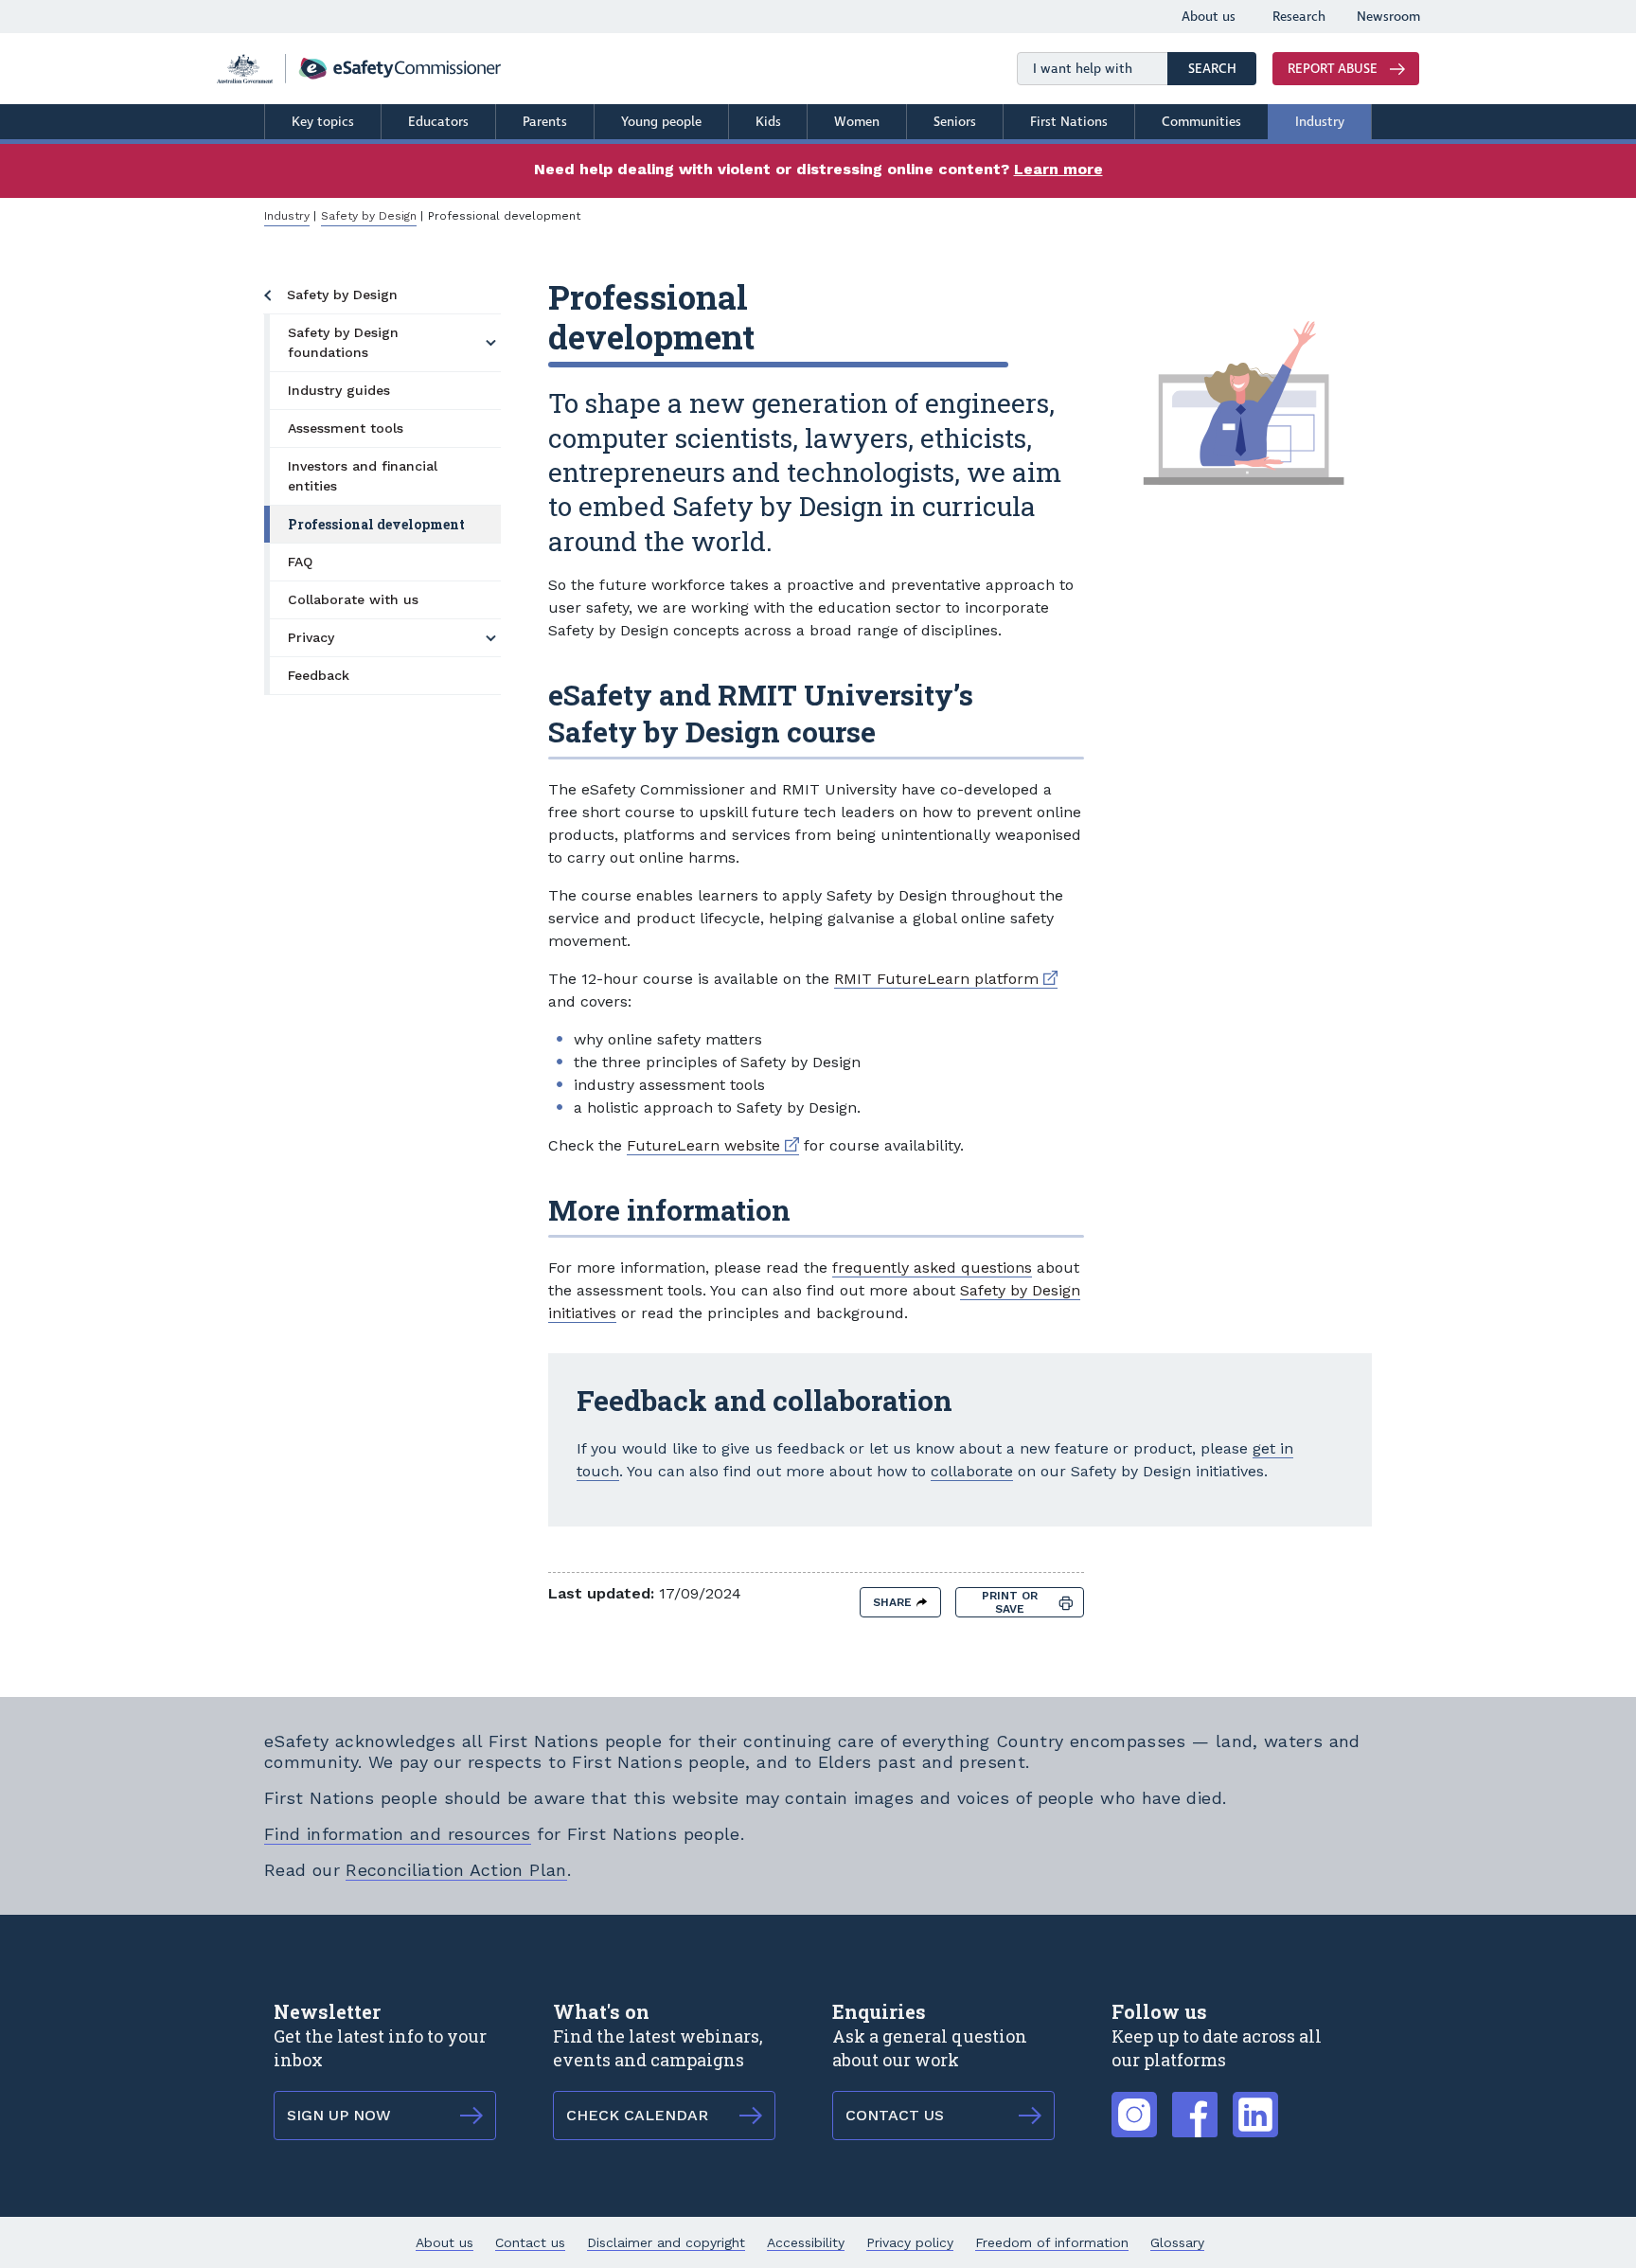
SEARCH (1222, 68)
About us (1209, 17)
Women (857, 122)
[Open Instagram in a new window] (1134, 2104)
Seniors (955, 122)
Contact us (530, 2242)
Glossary (1177, 2242)
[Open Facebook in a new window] (1195, 2104)
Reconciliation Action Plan (456, 1870)
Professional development (376, 524)
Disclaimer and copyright (666, 2242)
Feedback (319, 675)
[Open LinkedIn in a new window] (1255, 2104)
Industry (1320, 122)
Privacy (311, 637)
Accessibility (806, 2242)
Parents (545, 122)
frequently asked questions (932, 1268)
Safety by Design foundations (343, 342)
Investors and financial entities (363, 476)
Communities (1201, 122)
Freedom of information (1052, 2242)
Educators (438, 122)
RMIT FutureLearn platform (946, 979)
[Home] (359, 69)
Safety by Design (369, 216)
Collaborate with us (353, 599)
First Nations (1069, 122)
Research (1299, 17)
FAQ (300, 562)
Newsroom (1388, 17)
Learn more (1058, 169)
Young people (661, 122)
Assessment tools (346, 428)
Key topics (323, 122)
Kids (768, 122)
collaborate (972, 1471)
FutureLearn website (713, 1145)
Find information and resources (398, 1834)
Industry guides (339, 390)
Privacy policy (910, 2242)
